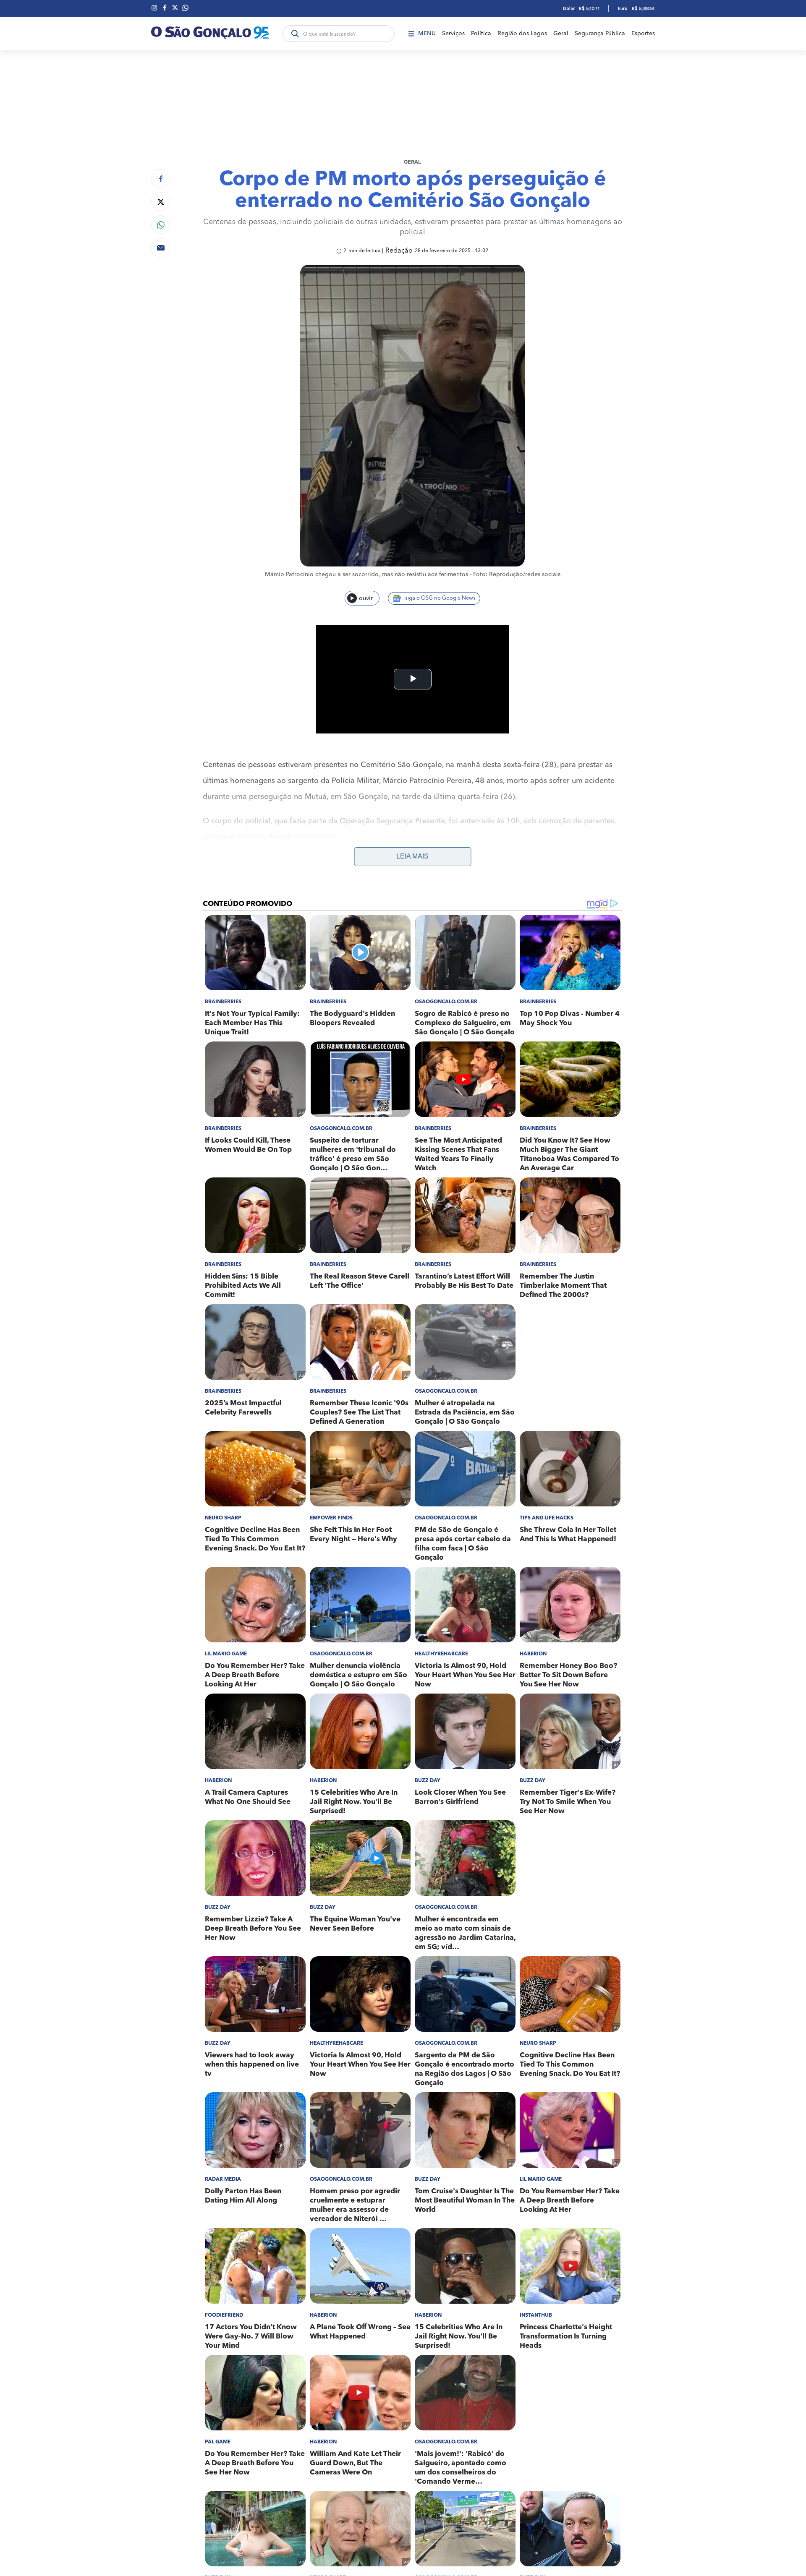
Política (481, 34)
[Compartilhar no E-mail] (161, 248)
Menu (427, 34)
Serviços (453, 34)
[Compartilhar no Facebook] (161, 179)
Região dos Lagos (522, 34)
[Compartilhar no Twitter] (161, 202)
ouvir (366, 598)
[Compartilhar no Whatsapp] (161, 225)
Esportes (643, 34)
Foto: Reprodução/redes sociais (517, 574)
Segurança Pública (600, 34)
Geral (561, 34)
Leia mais (412, 856)
